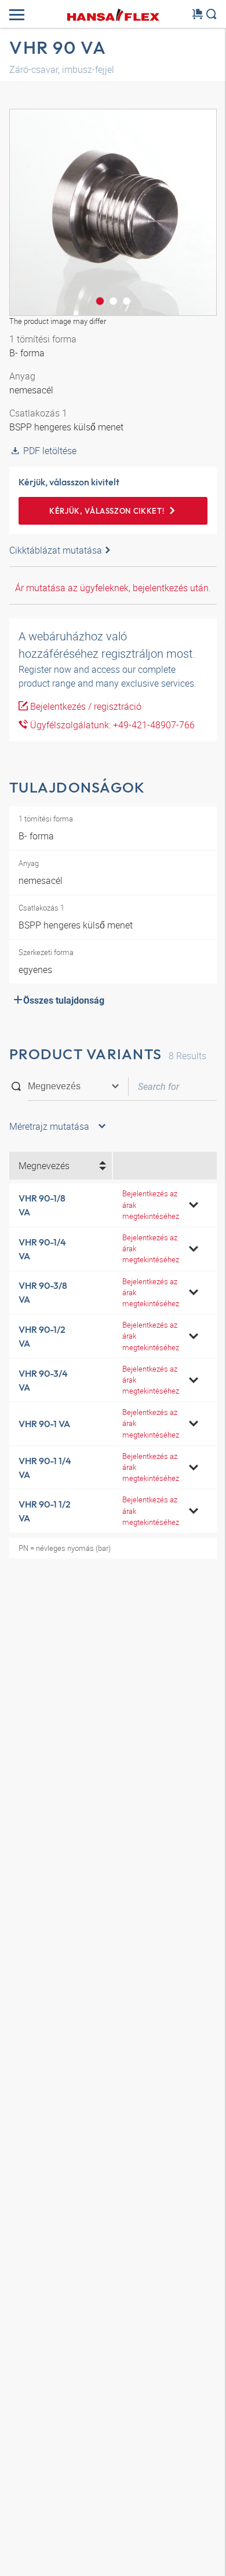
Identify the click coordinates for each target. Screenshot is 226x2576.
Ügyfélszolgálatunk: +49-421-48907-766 (111, 725)
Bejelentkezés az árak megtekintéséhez (151, 1204)
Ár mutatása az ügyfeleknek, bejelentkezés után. (113, 588)
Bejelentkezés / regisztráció (85, 706)
